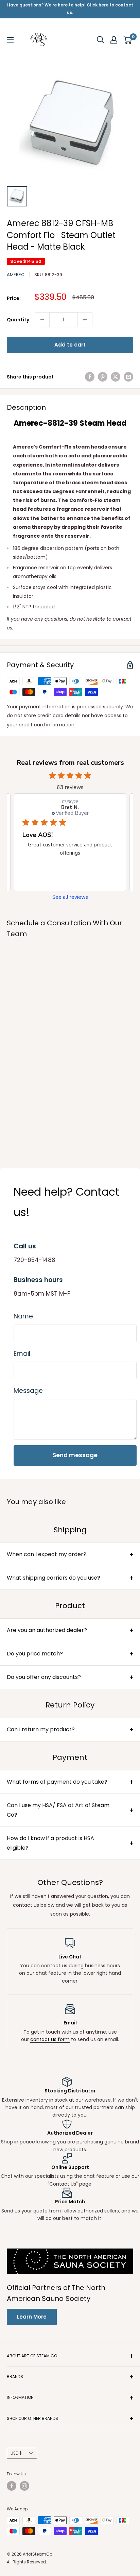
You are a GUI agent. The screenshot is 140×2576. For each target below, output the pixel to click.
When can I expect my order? (47, 1554)
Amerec (16, 275)
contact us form (50, 2039)
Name (23, 1316)
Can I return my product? (41, 1729)
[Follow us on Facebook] (12, 2486)
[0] (128, 40)
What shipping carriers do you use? (54, 1578)
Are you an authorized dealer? (47, 1630)
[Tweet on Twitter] (116, 377)
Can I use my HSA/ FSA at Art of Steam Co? (58, 1810)
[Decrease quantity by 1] (42, 320)
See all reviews (70, 897)
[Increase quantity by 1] (85, 320)
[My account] (114, 40)
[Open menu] (10, 40)
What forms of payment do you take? (57, 1782)
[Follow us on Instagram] (24, 2486)
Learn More (32, 2317)
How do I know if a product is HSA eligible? (50, 1843)
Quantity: (19, 320)
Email (22, 1354)
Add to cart (70, 345)
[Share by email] (128, 377)
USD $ (16, 2453)
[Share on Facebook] (90, 377)
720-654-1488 (34, 1260)
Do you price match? (35, 1654)
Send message (75, 1455)
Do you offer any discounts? (44, 1677)
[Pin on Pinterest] (103, 377)
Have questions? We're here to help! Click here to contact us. (70, 9)
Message (28, 1391)
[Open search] (101, 40)
